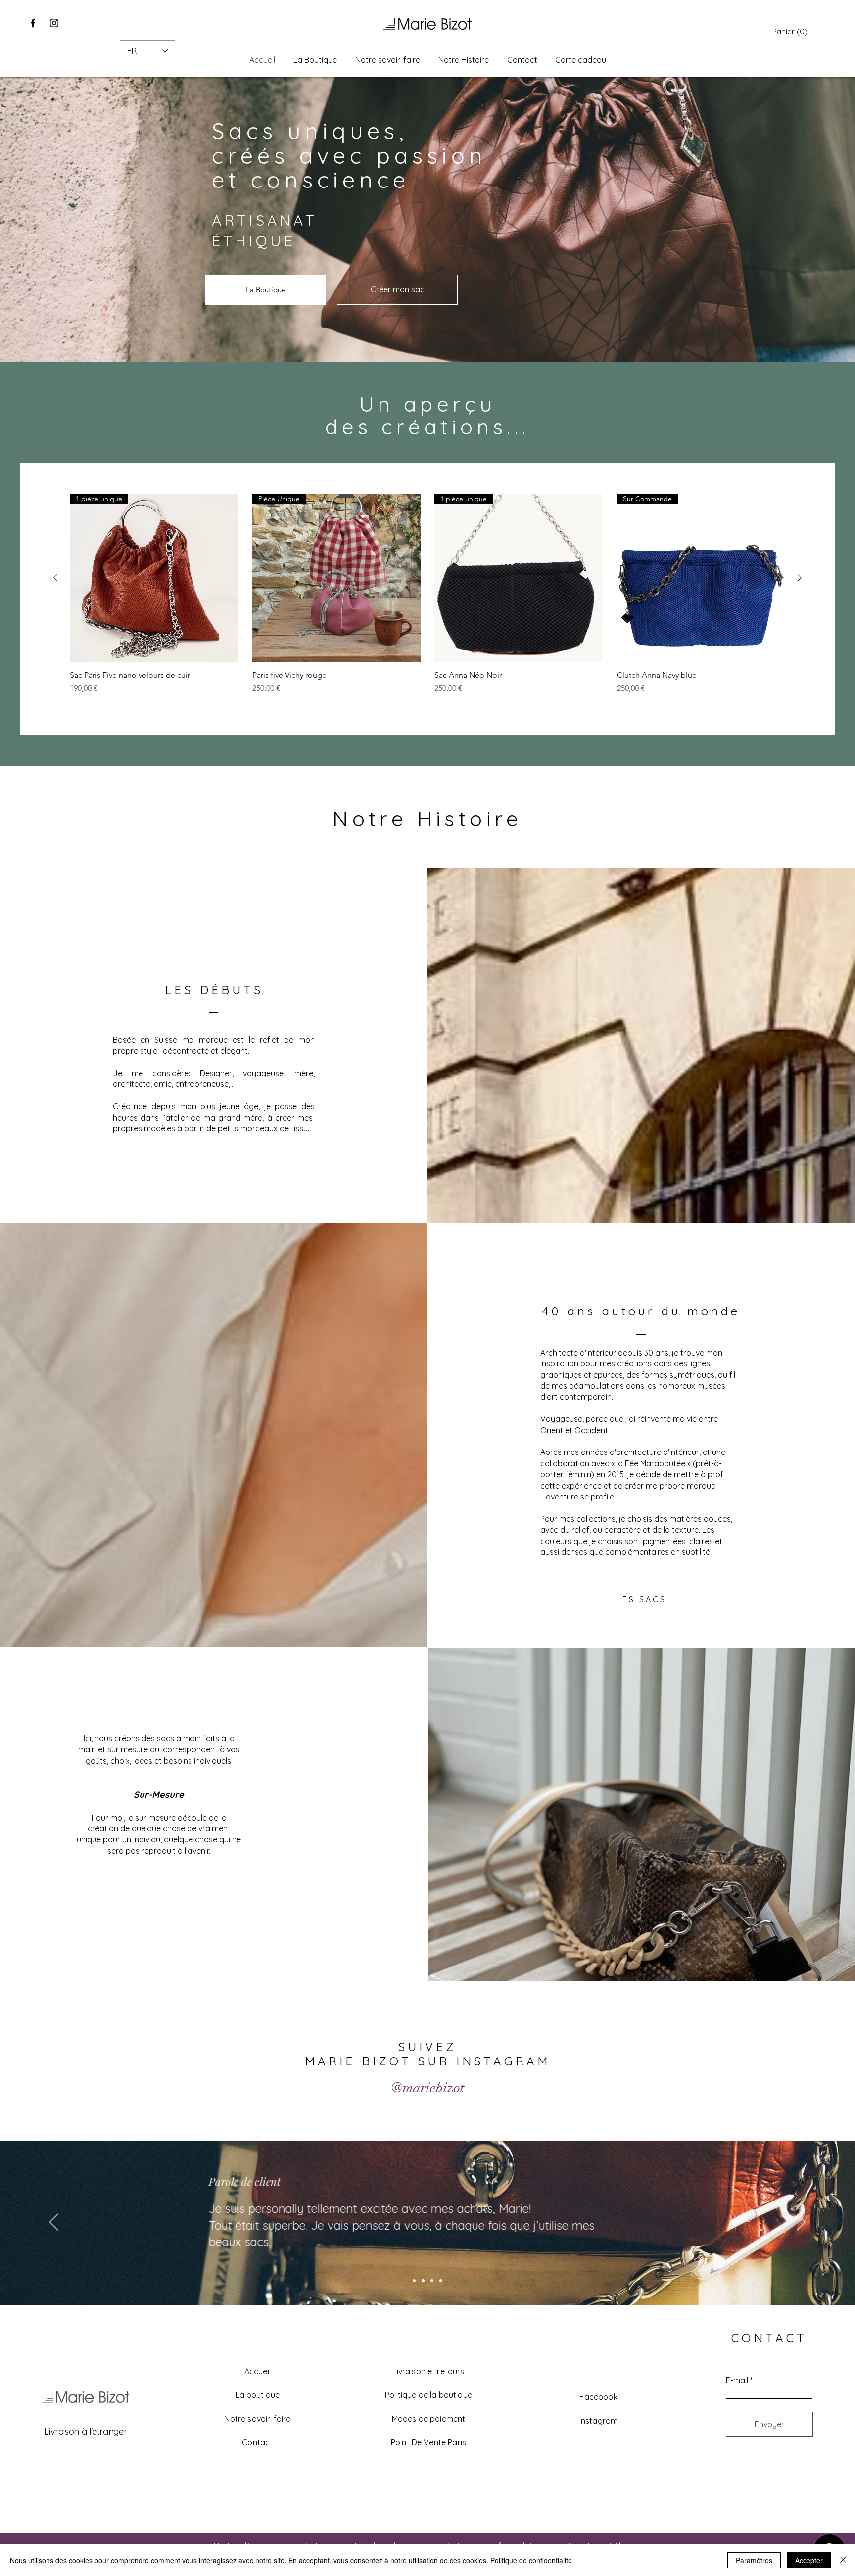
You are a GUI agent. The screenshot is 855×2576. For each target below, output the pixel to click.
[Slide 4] (441, 2281)
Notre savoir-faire (257, 2419)
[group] (427, 599)
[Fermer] (843, 2560)
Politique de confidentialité (531, 2560)
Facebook (598, 2397)
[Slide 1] (414, 2281)
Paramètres (754, 2560)
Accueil (258, 2371)
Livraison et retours (428, 2371)
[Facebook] (33, 23)
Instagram (598, 2421)
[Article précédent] (55, 578)
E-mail (737, 2380)
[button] (790, 32)
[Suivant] (801, 2223)
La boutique (258, 2395)
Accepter (809, 2560)
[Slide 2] (423, 2281)
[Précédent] (54, 2223)
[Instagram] (54, 23)
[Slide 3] (432, 2281)
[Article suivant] (800, 578)
